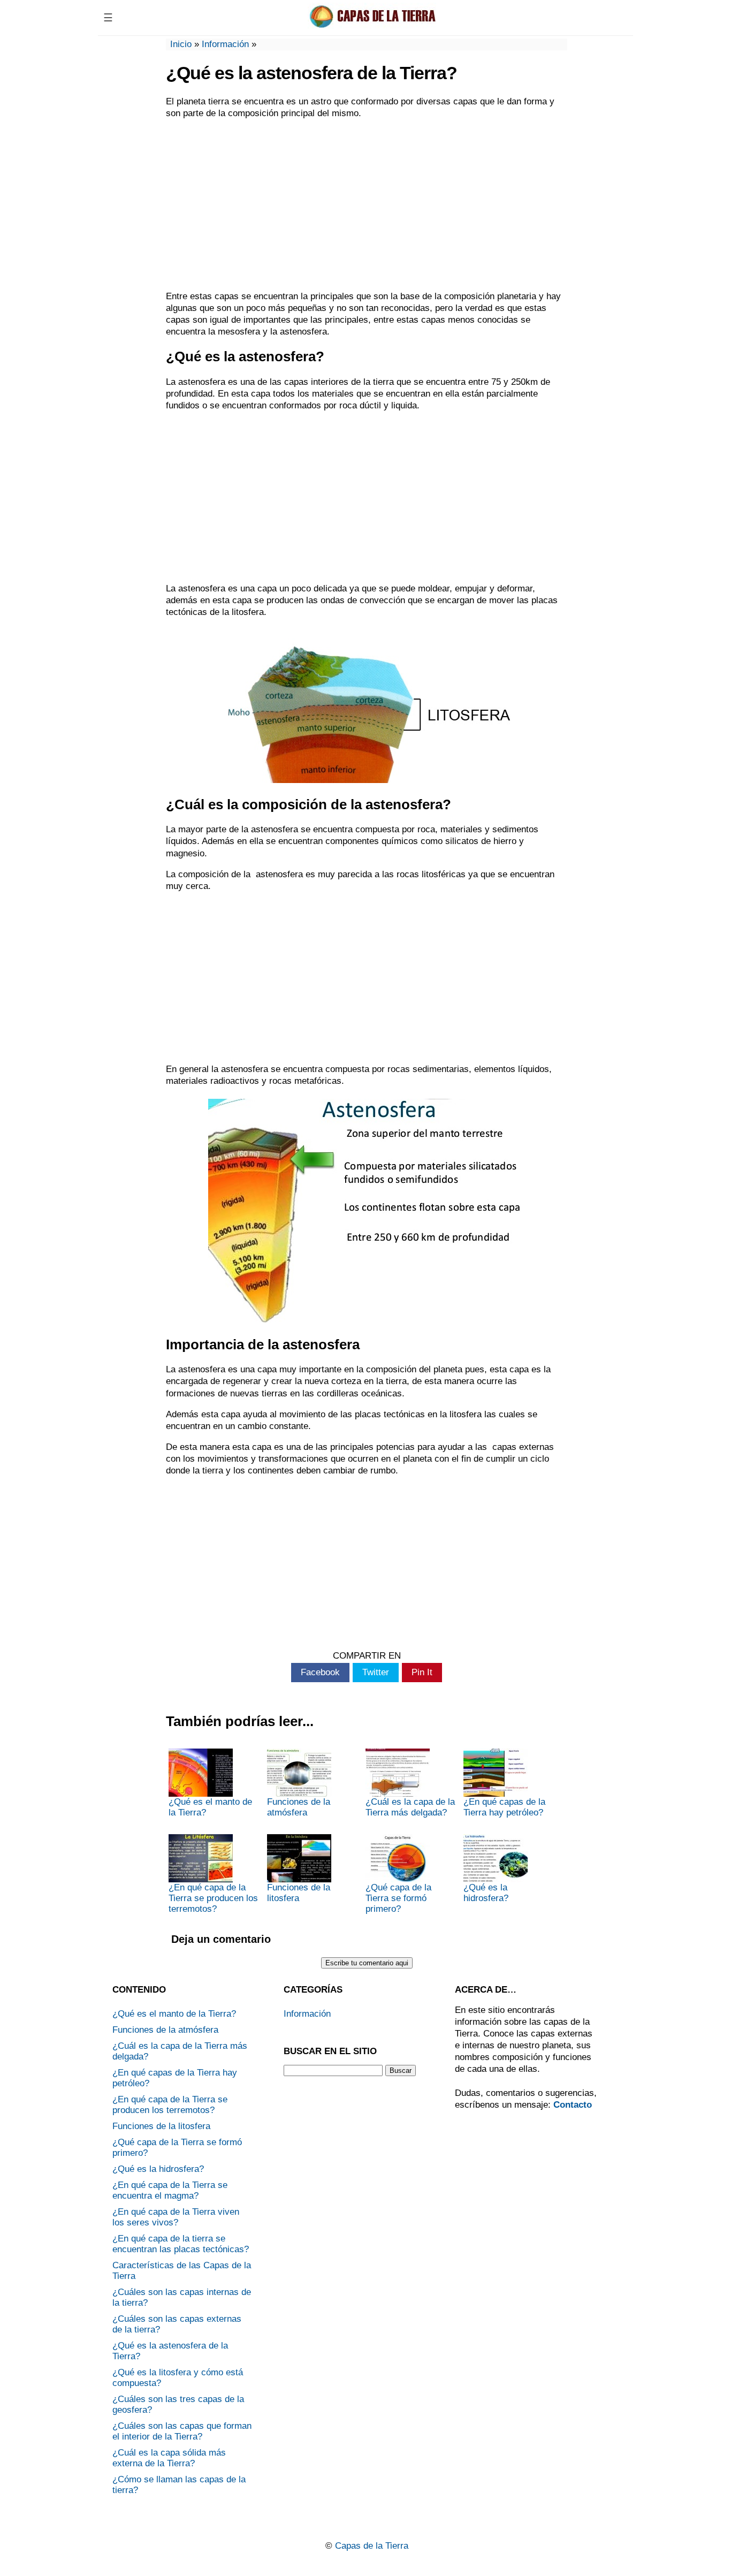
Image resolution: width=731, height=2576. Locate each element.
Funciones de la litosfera (299, 1893)
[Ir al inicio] (375, 25)
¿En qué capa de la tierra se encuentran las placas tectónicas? (181, 2244)
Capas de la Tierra (372, 2546)
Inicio (181, 44)
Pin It (422, 1672)
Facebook (320, 1672)
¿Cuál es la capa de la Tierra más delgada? (410, 1807)
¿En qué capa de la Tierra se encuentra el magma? (170, 2190)
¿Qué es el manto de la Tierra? (210, 1807)
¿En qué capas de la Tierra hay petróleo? (504, 1807)
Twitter (376, 1672)
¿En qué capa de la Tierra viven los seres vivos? (176, 2217)
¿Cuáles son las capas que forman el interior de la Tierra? (182, 2431)
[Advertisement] (367, 205)
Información (225, 44)
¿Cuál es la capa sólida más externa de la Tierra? (169, 2458)
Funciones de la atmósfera (299, 1807)
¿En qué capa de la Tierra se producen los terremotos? (213, 1898)
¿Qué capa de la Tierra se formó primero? (398, 1898)
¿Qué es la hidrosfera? (486, 1893)
